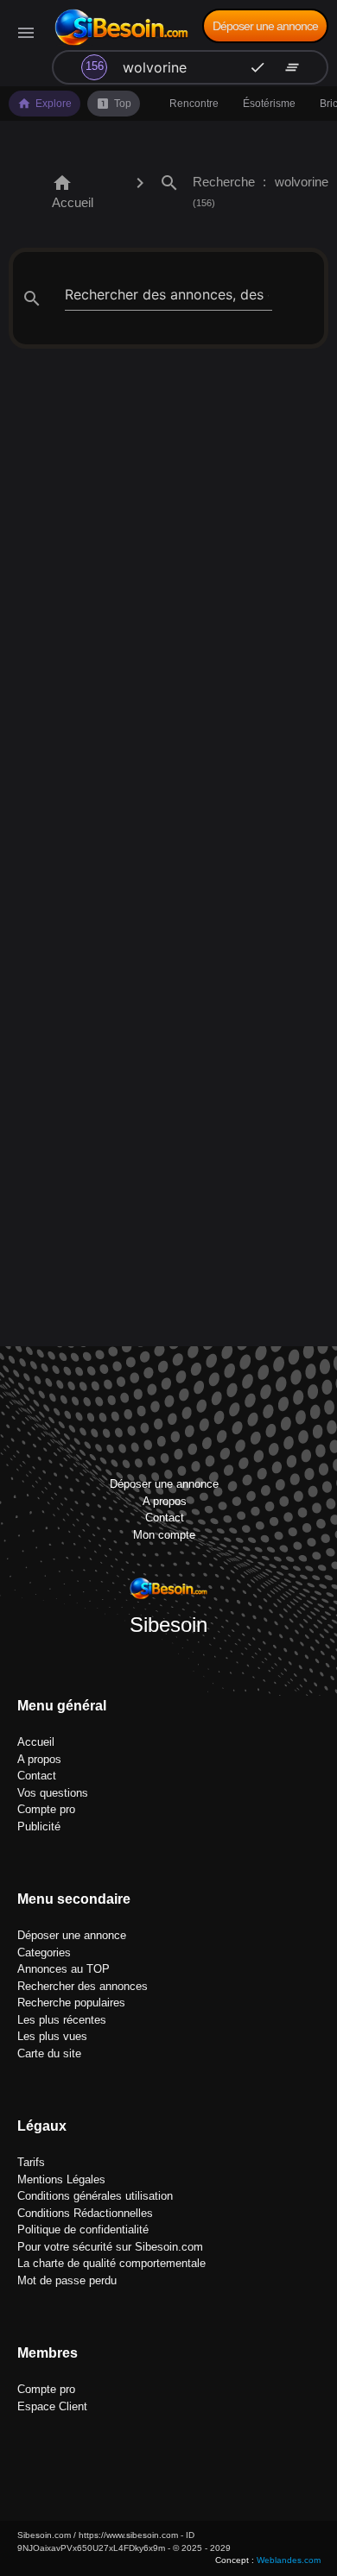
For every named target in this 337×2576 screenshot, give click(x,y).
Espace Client (52, 2406)
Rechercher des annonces (83, 1986)
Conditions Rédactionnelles (85, 2213)
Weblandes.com (289, 2560)
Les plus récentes (62, 2020)
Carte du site (49, 2053)
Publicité (39, 1827)
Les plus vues (52, 2036)
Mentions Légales (61, 2179)
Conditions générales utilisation (95, 2196)
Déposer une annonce (265, 26)
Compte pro (46, 1809)
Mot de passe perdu (67, 2280)
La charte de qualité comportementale (111, 2263)
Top (114, 104)
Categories (44, 1952)
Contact (165, 1518)
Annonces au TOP (64, 1969)
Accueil (73, 191)
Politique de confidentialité (83, 2230)
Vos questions (53, 1793)
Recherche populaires (71, 2003)
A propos (165, 1501)
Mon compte (164, 1535)
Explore (45, 104)
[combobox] (160, 67)
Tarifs (31, 2162)
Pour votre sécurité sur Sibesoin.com (110, 2247)
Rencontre (194, 104)
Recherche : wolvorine (244, 190)
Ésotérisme (269, 104)
